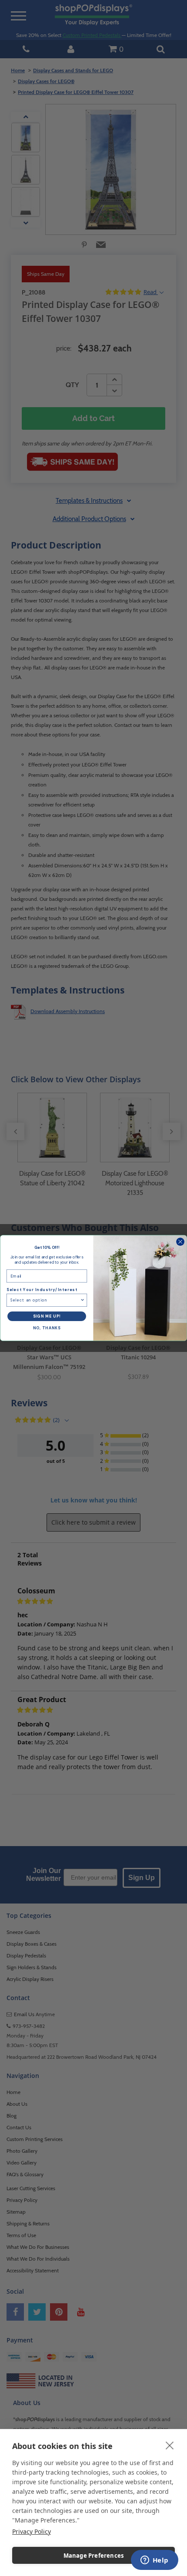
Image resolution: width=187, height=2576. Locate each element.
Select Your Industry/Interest (42, 1290)
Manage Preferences (94, 2556)
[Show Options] (82, 1300)
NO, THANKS (47, 1328)
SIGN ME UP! (47, 1316)
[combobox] (45, 1300)
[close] (170, 2445)
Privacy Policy (32, 2531)
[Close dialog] (180, 1242)
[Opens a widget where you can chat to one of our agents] (154, 2561)
